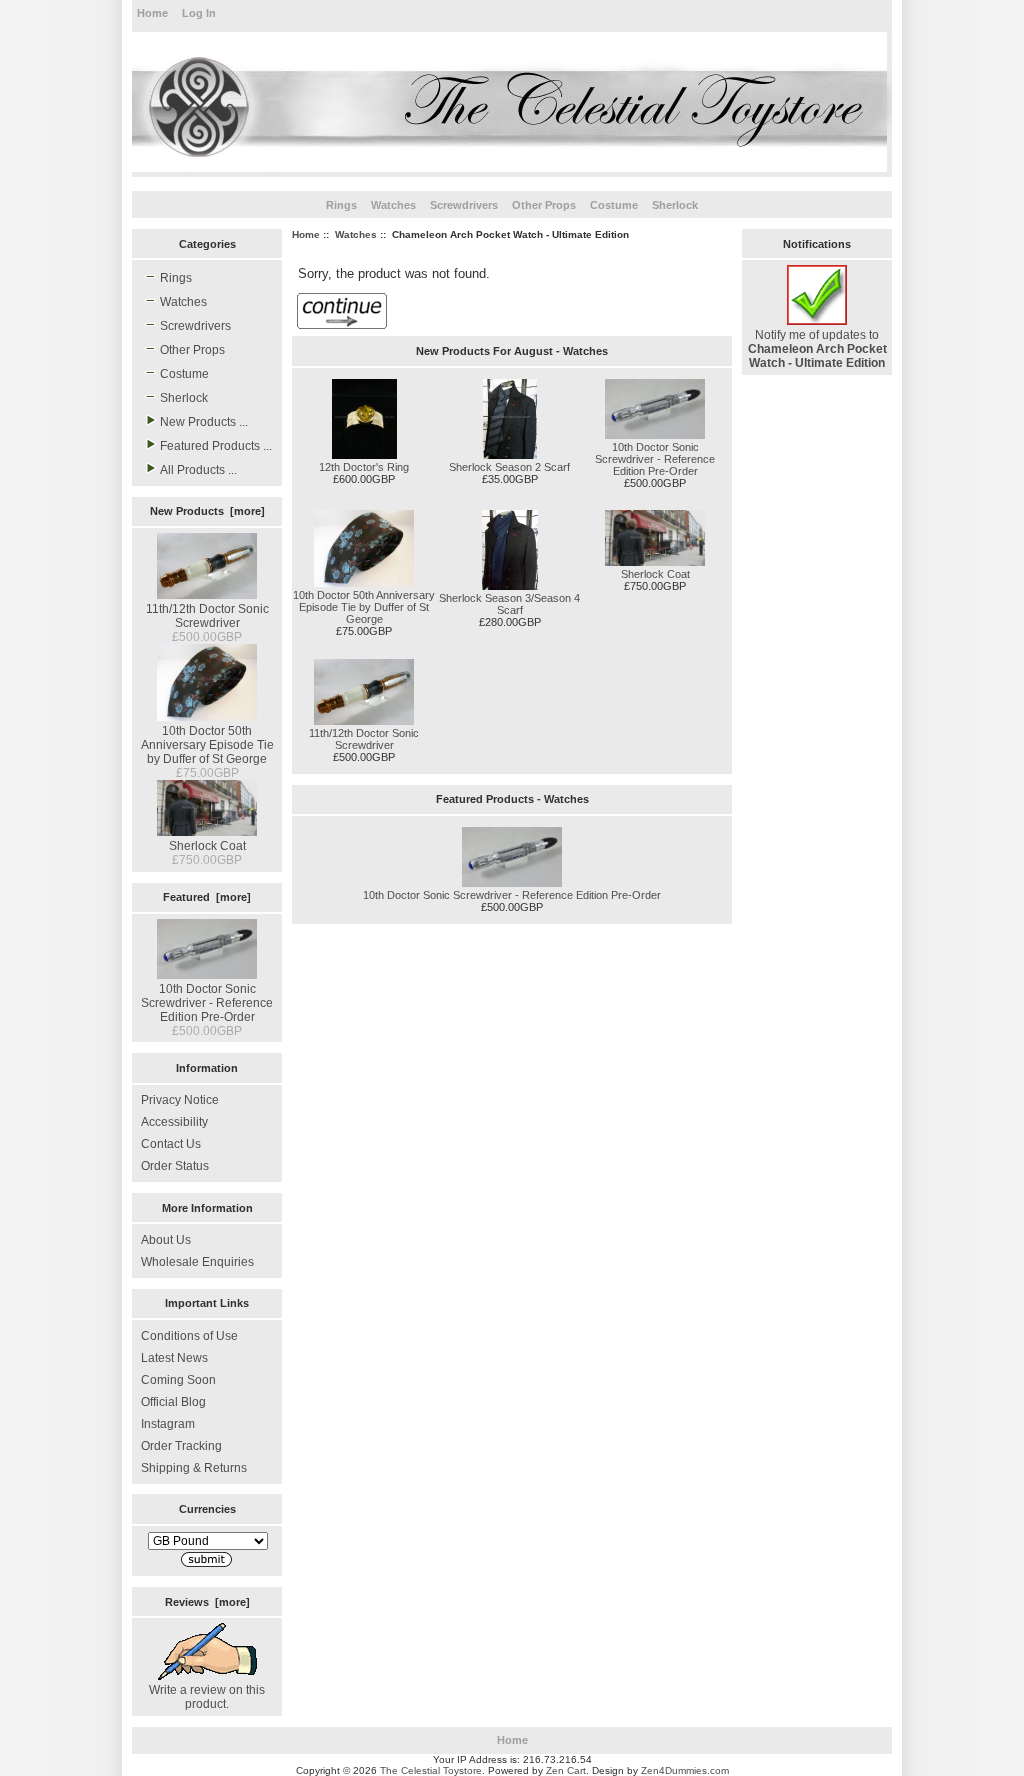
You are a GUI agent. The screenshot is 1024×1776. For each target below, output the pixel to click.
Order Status (175, 1166)
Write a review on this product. (207, 1697)
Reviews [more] (207, 1602)
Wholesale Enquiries (197, 1262)
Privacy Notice (180, 1100)
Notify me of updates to (817, 349)
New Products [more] (207, 511)
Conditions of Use (189, 1336)
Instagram (168, 1424)
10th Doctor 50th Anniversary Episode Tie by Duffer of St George (207, 745)
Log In (199, 13)
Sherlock (675, 205)
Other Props (544, 205)
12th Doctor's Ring (364, 467)
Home (152, 13)
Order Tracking (181, 1446)
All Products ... (198, 470)
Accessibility (174, 1122)
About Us (166, 1240)
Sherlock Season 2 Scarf (509, 467)
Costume (614, 205)
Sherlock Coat (207, 846)
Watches (356, 234)
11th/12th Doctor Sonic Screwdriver (207, 616)
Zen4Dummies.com (685, 1770)
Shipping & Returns (194, 1468)
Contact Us (171, 1144)
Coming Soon (178, 1380)
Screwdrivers (464, 205)
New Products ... (204, 422)
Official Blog (173, 1402)
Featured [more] (207, 897)
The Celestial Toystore (431, 1770)
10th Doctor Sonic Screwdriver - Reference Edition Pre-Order (207, 1003)
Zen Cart (566, 1770)
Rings (341, 205)
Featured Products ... (216, 446)
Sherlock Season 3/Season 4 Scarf (509, 604)
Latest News (174, 1358)
